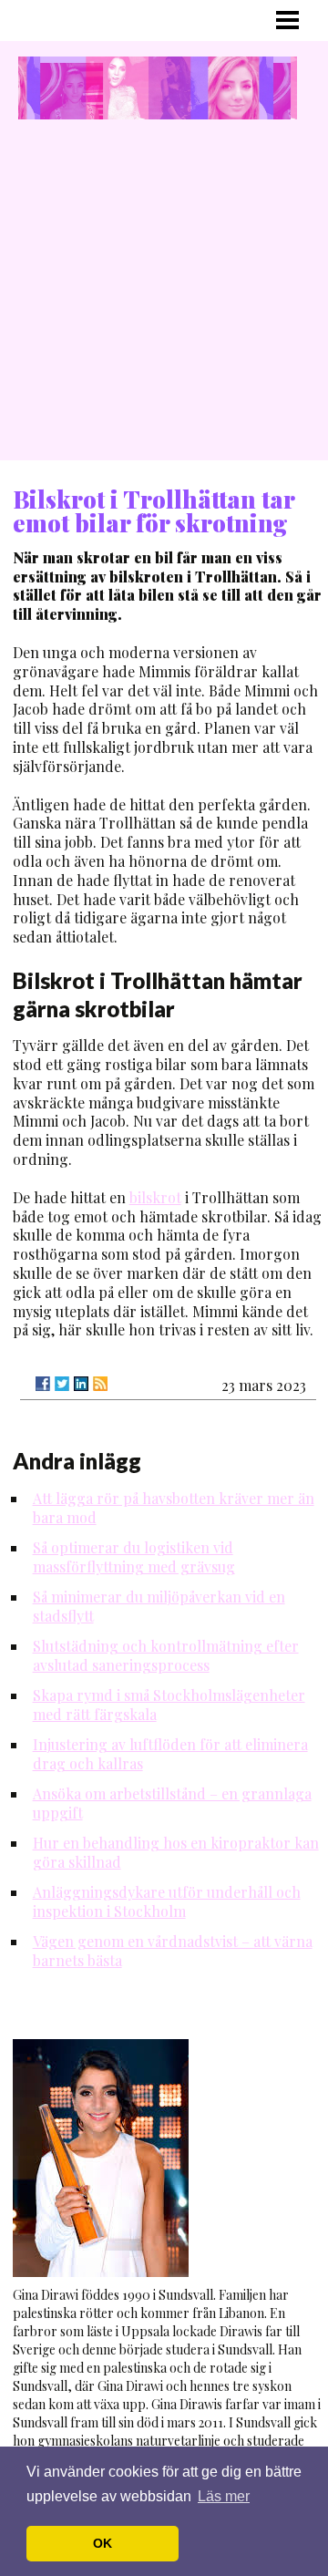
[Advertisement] (164, 296)
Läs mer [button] (224, 2496)
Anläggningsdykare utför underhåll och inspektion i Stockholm (167, 1901)
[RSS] (100, 1384)
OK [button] (102, 2543)
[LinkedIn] (81, 1384)
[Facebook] (43, 1384)
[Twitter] (62, 1384)
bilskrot (155, 1197)
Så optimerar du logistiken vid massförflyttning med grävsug (134, 1557)
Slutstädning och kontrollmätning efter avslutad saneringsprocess (166, 1655)
